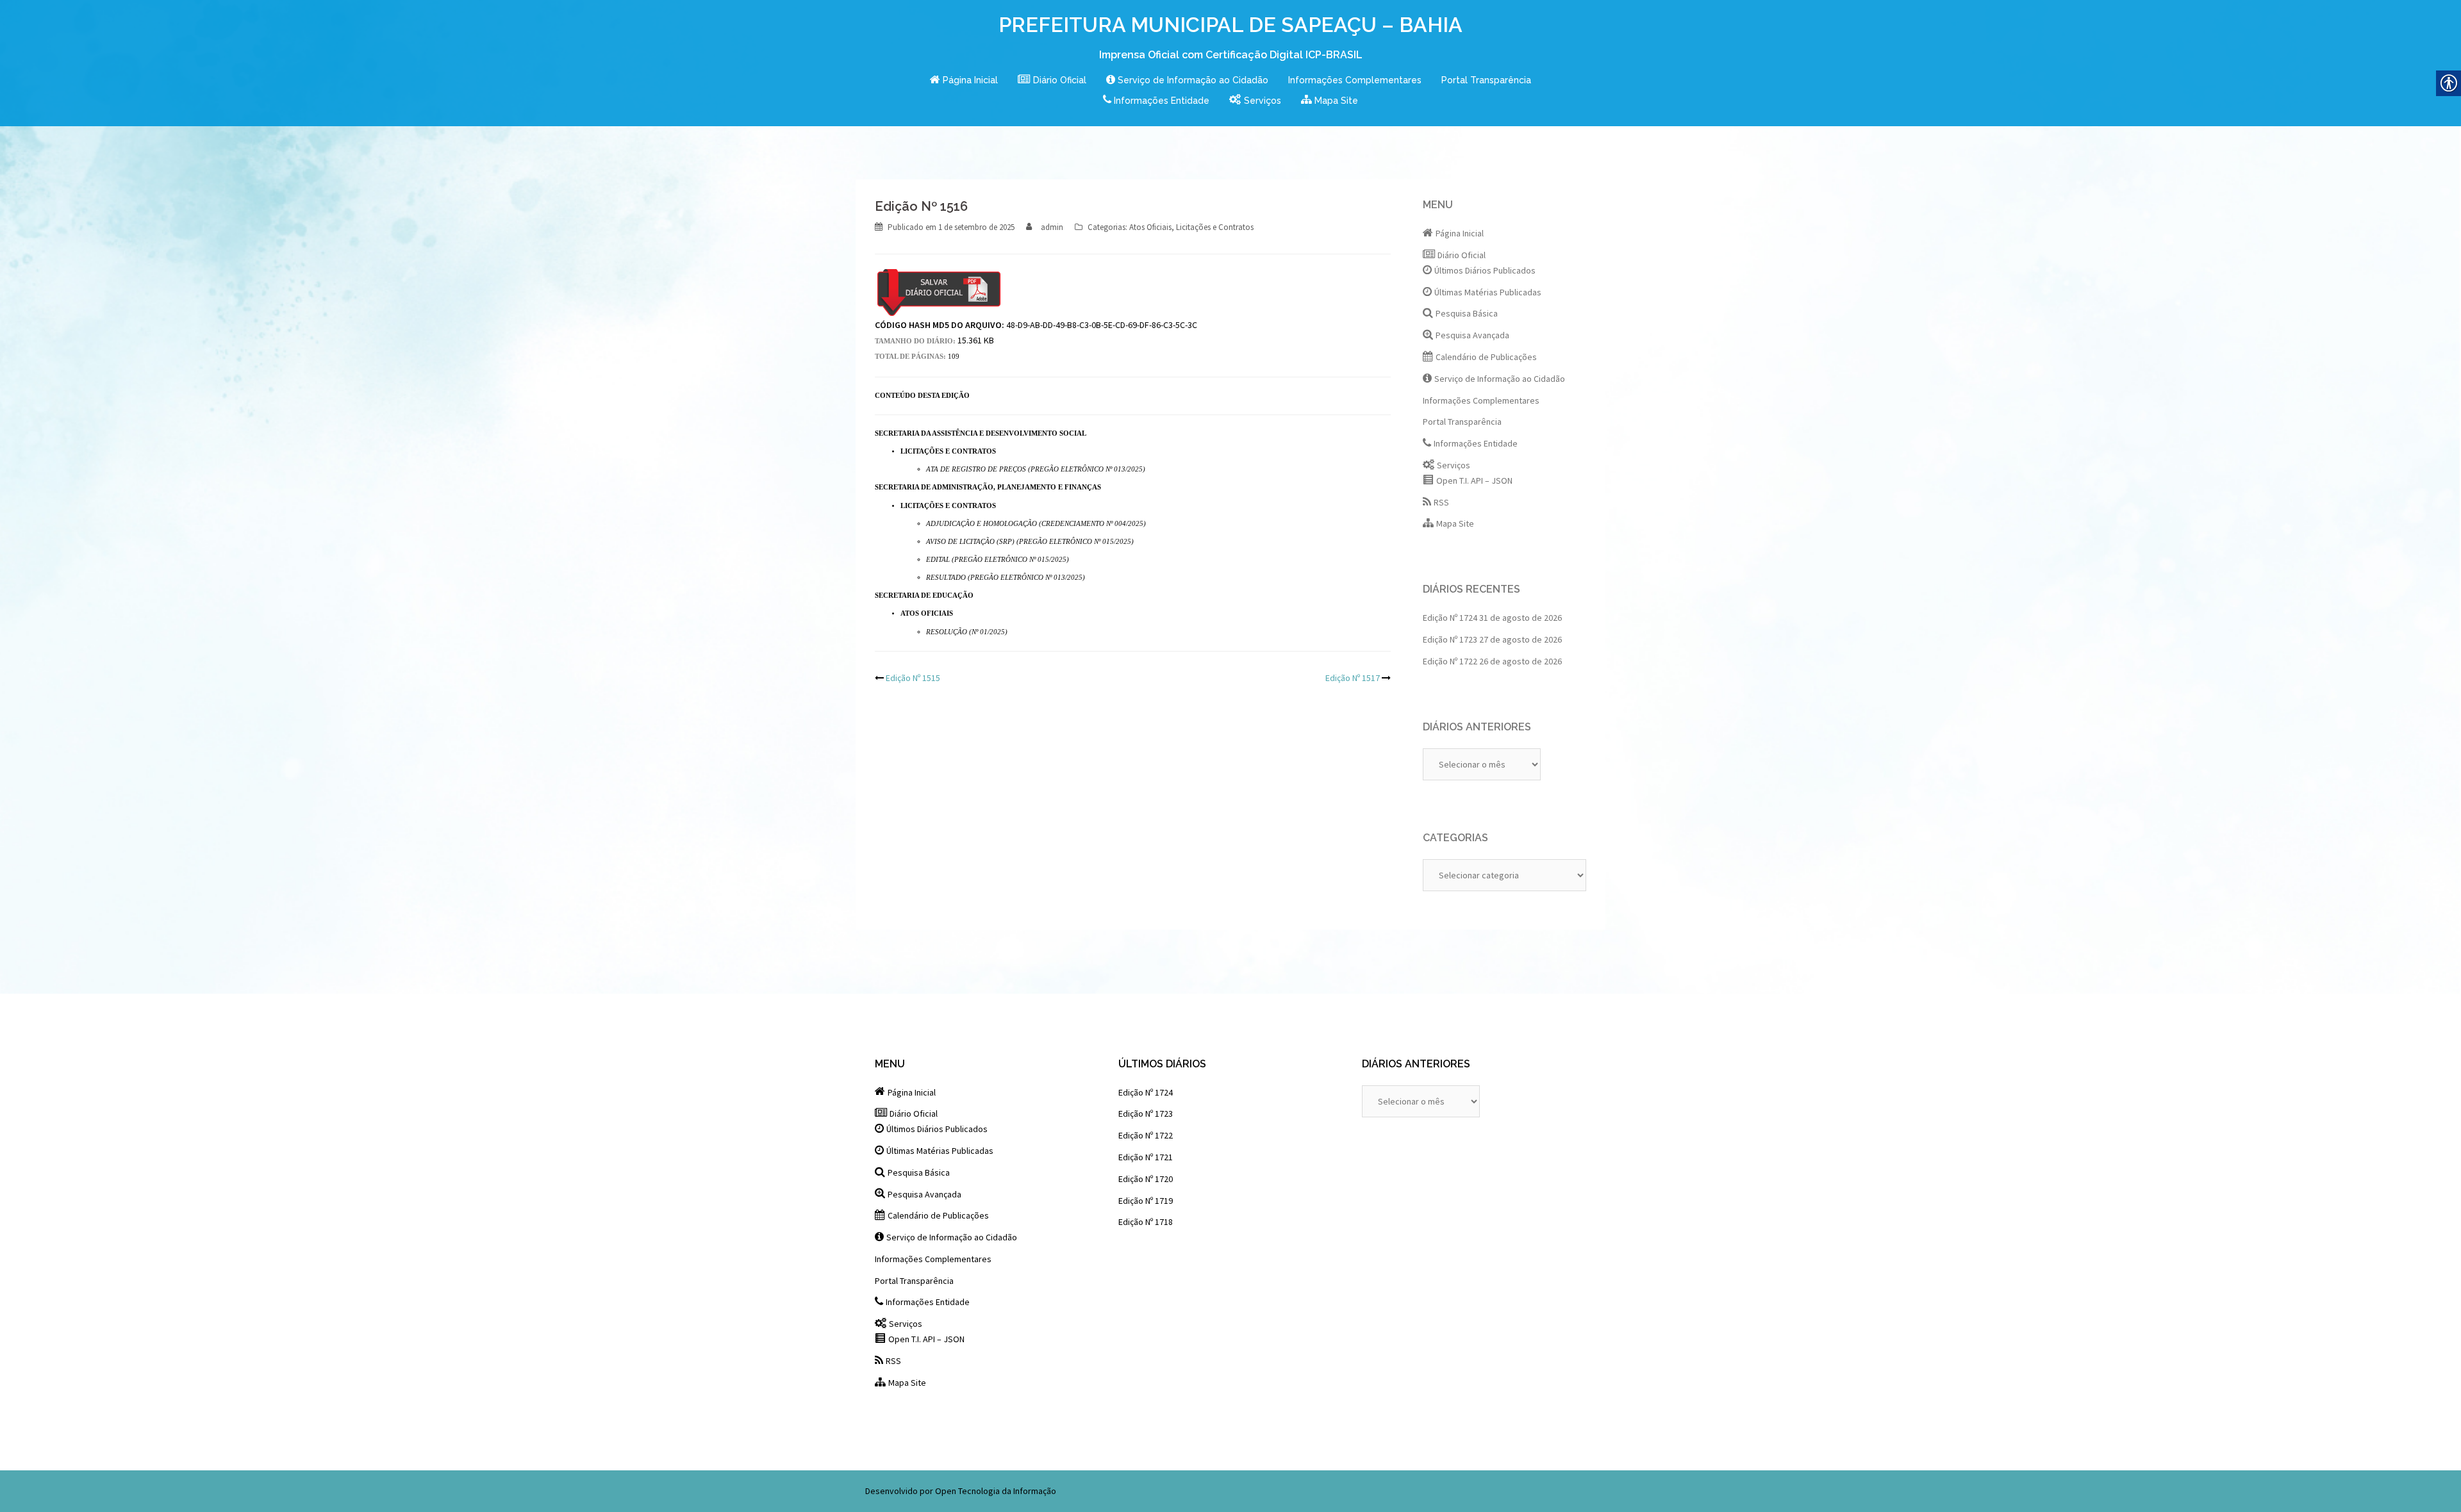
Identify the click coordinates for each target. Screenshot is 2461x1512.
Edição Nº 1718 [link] (1146, 1222)
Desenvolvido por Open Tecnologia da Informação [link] (961, 1491)
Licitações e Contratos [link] (1215, 227)
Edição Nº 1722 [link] (1450, 661)
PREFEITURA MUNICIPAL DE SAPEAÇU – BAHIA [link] (1230, 25)
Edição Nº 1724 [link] (1450, 618)
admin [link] (1052, 227)
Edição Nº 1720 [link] (1146, 1179)
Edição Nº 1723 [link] (1450, 639)
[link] (964, 81)
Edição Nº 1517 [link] (1353, 678)
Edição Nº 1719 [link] (1146, 1201)
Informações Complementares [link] (1355, 80)
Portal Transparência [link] (1486, 80)
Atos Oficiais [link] (1150, 227)
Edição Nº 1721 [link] (1146, 1157)
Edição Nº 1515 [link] (913, 678)
